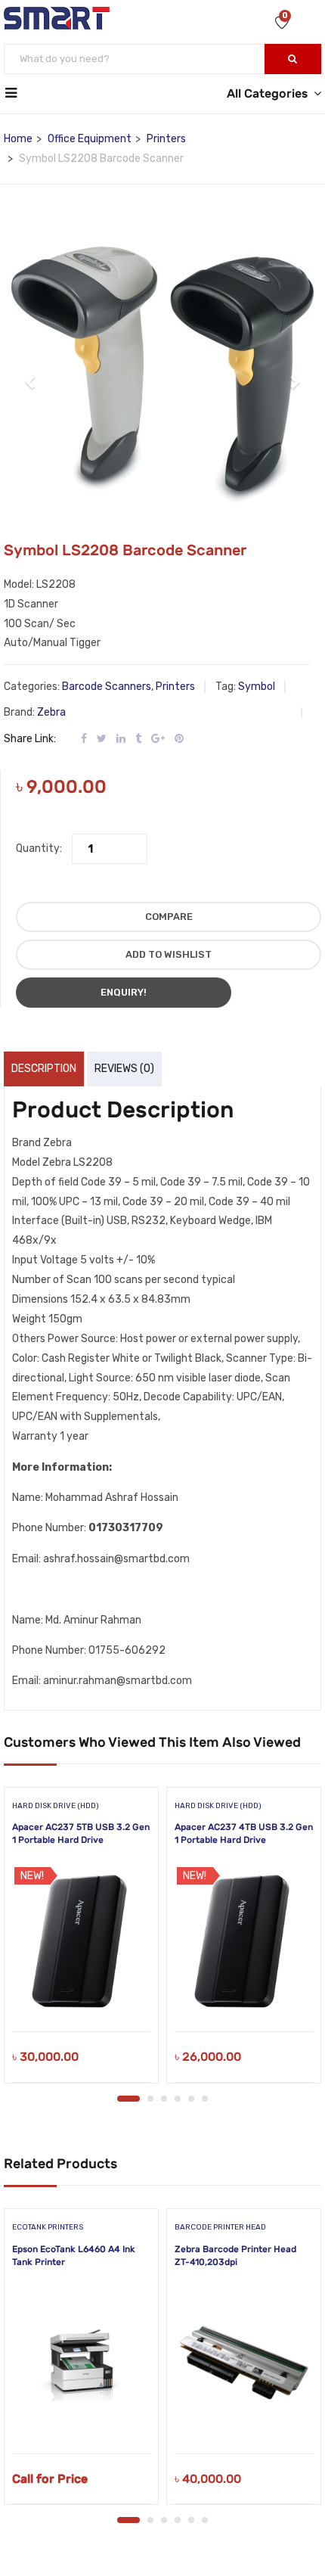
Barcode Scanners (107, 687)
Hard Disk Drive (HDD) (56, 1806)
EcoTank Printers (48, 2227)
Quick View (81, 1993)
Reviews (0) (124, 1069)
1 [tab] (128, 2099)
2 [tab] (150, 2099)
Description (44, 1069)
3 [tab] (164, 2099)
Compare (169, 917)
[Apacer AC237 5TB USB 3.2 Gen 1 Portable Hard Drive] (81, 1941)
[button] (31, 374)
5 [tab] (191, 2099)
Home (18, 139)
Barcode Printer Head (220, 2227)
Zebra (51, 712)
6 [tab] (205, 2099)
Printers (166, 139)
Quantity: (39, 848)
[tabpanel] (81, 1941)
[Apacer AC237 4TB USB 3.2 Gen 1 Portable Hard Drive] (244, 1941)
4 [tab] (178, 2099)
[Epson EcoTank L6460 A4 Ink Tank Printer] (81, 2363)
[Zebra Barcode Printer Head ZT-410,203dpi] (244, 2363)
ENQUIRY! (124, 992)
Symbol (257, 687)
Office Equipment (90, 139)
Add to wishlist (169, 954)
